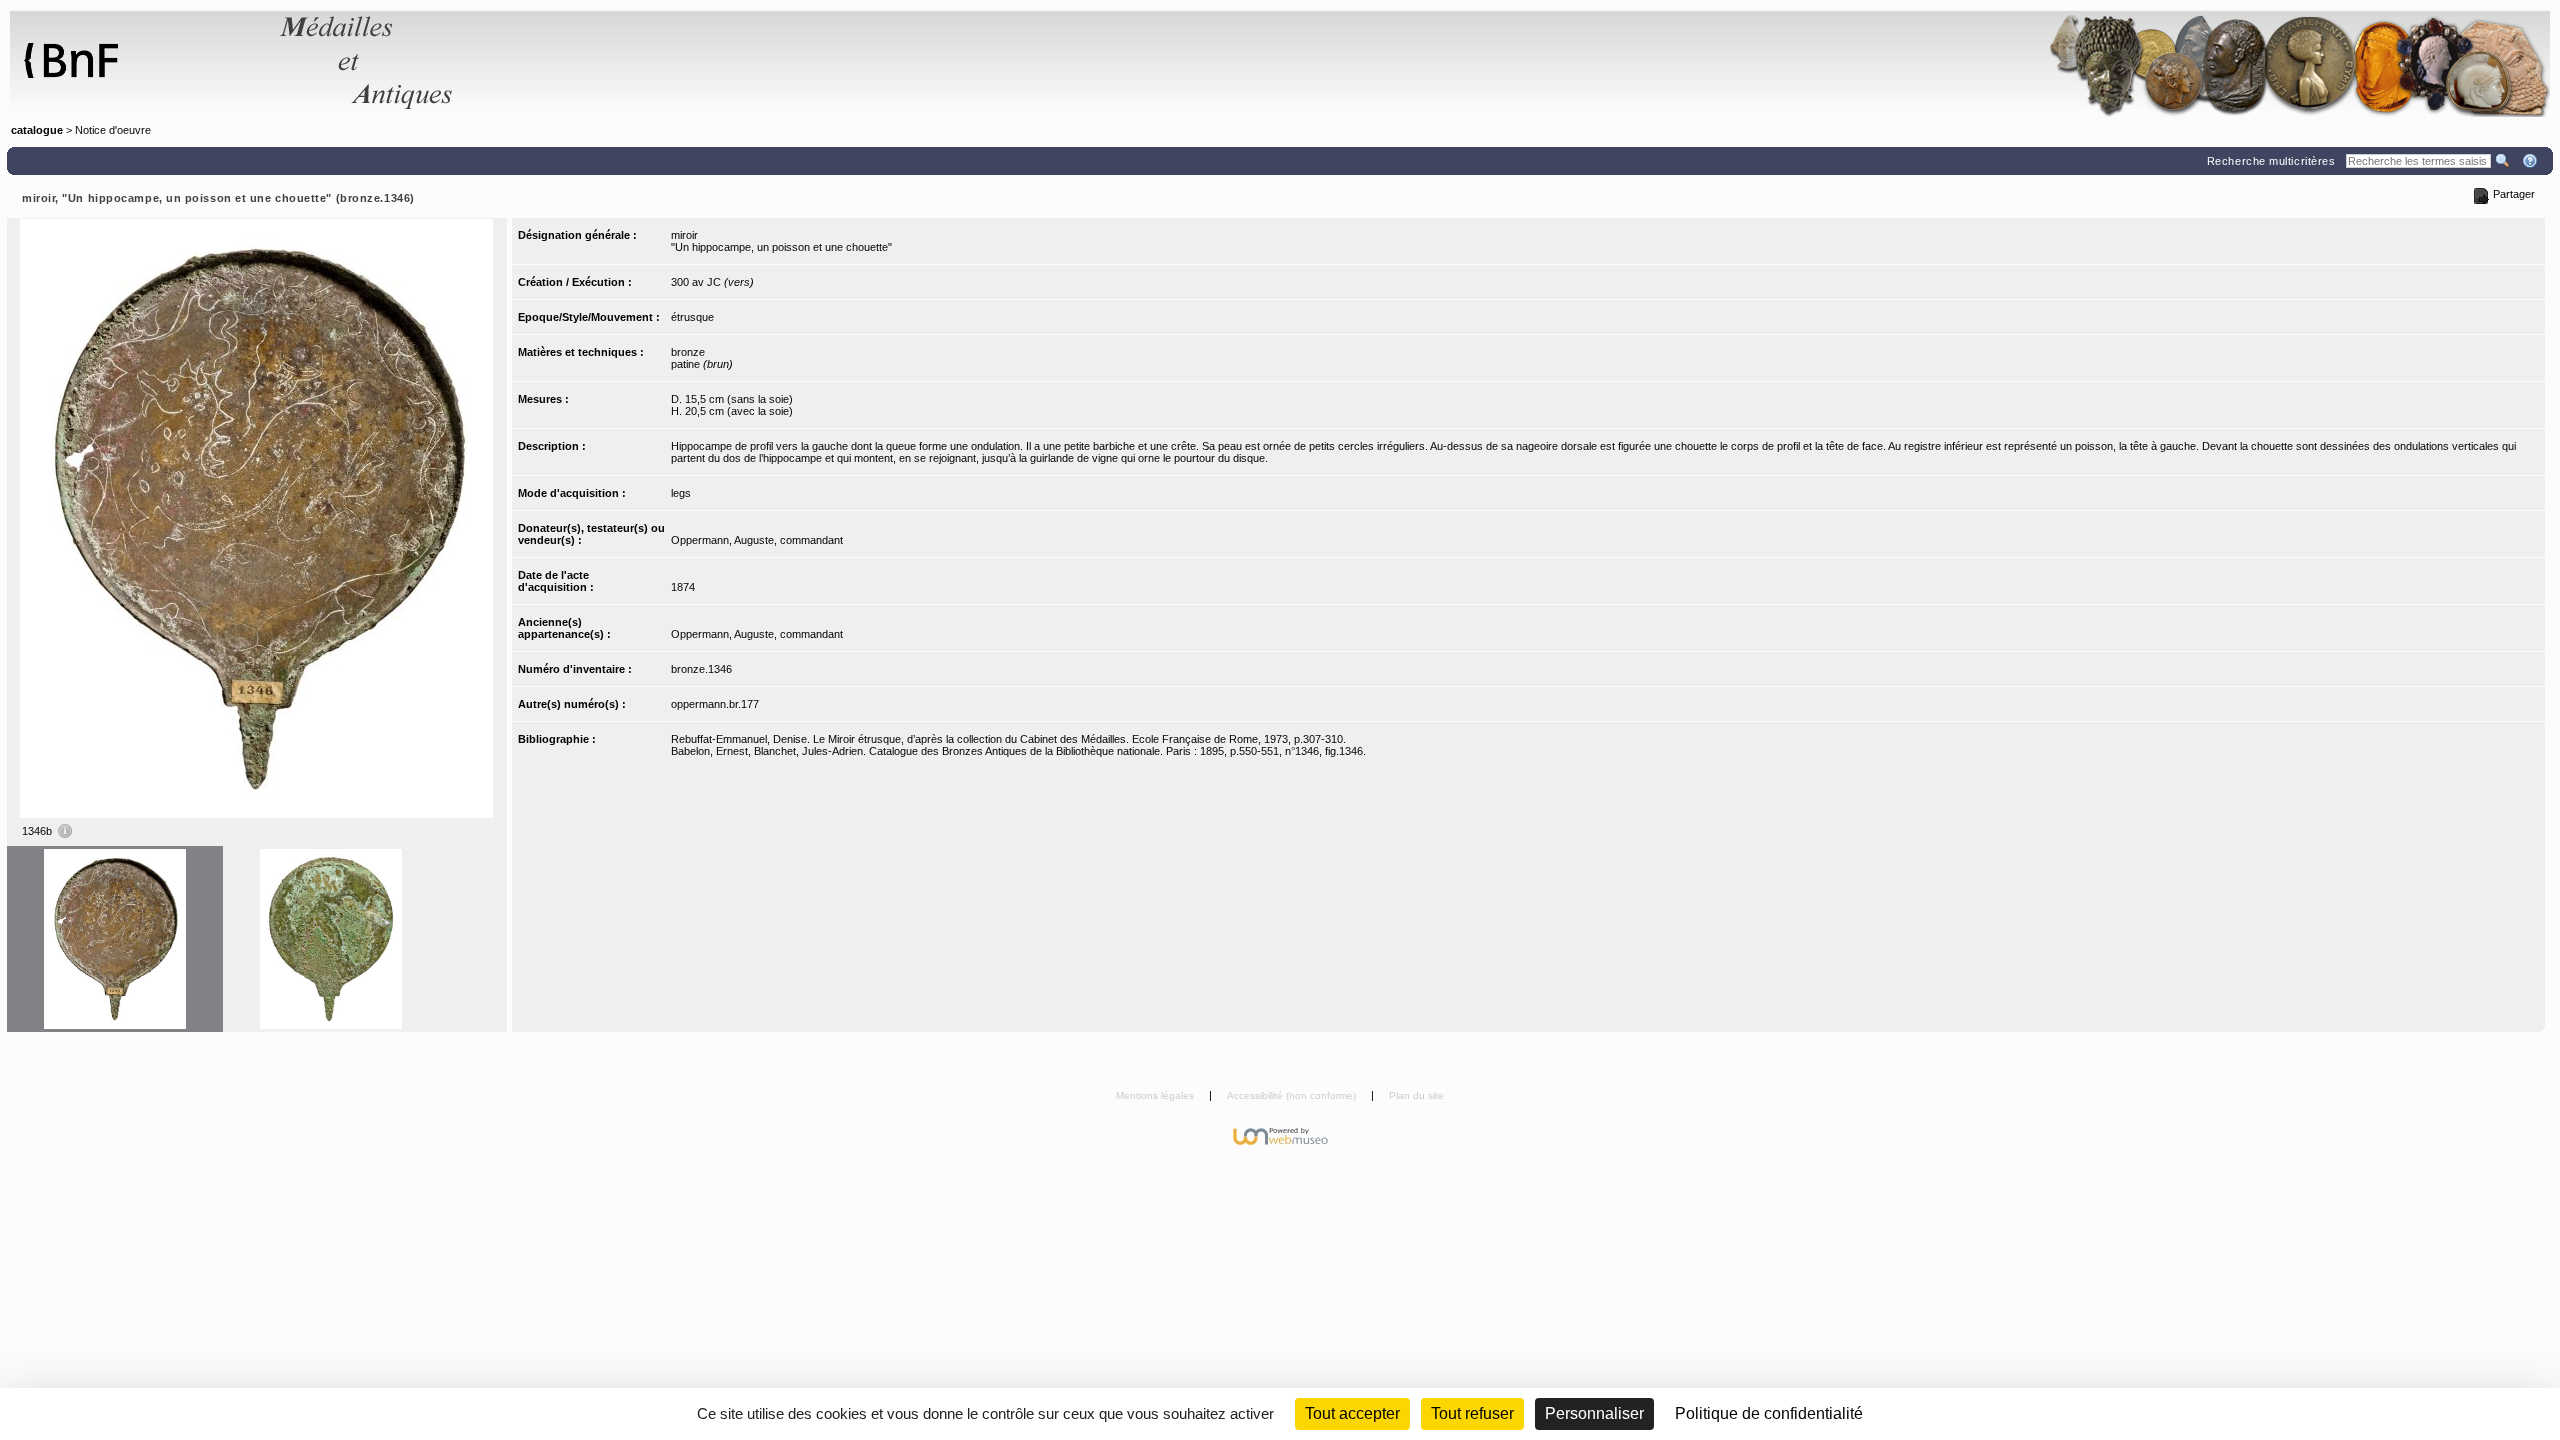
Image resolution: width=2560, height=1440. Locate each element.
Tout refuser (1472, 1413)
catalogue (37, 130)
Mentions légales (1156, 1095)
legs (681, 493)
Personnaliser (1594, 1413)
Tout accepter (1352, 1413)
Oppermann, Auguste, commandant (757, 540)
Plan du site (1416, 1095)
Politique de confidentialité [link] (1769, 1413)
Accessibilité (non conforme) (1293, 1095)
